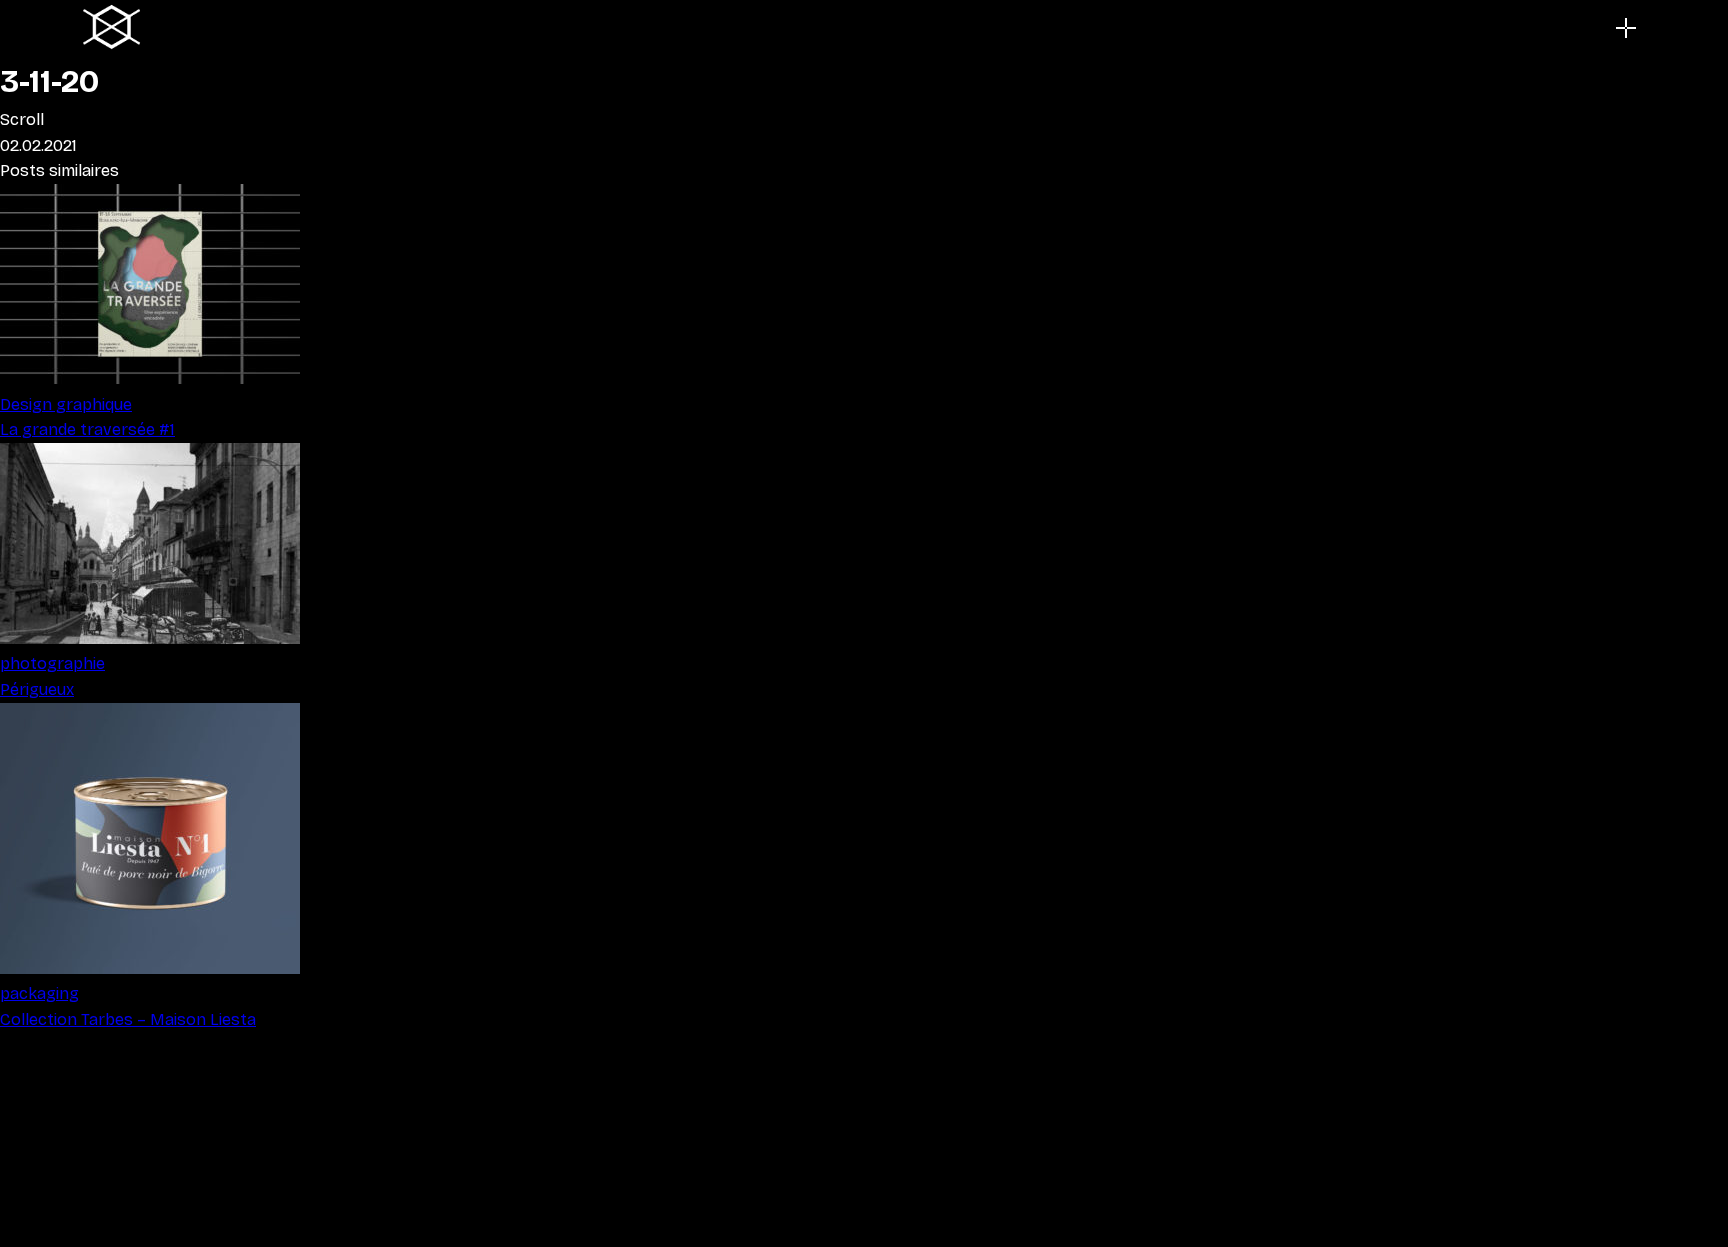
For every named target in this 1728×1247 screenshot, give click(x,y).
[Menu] (1626, 28)
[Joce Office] (111, 28)
